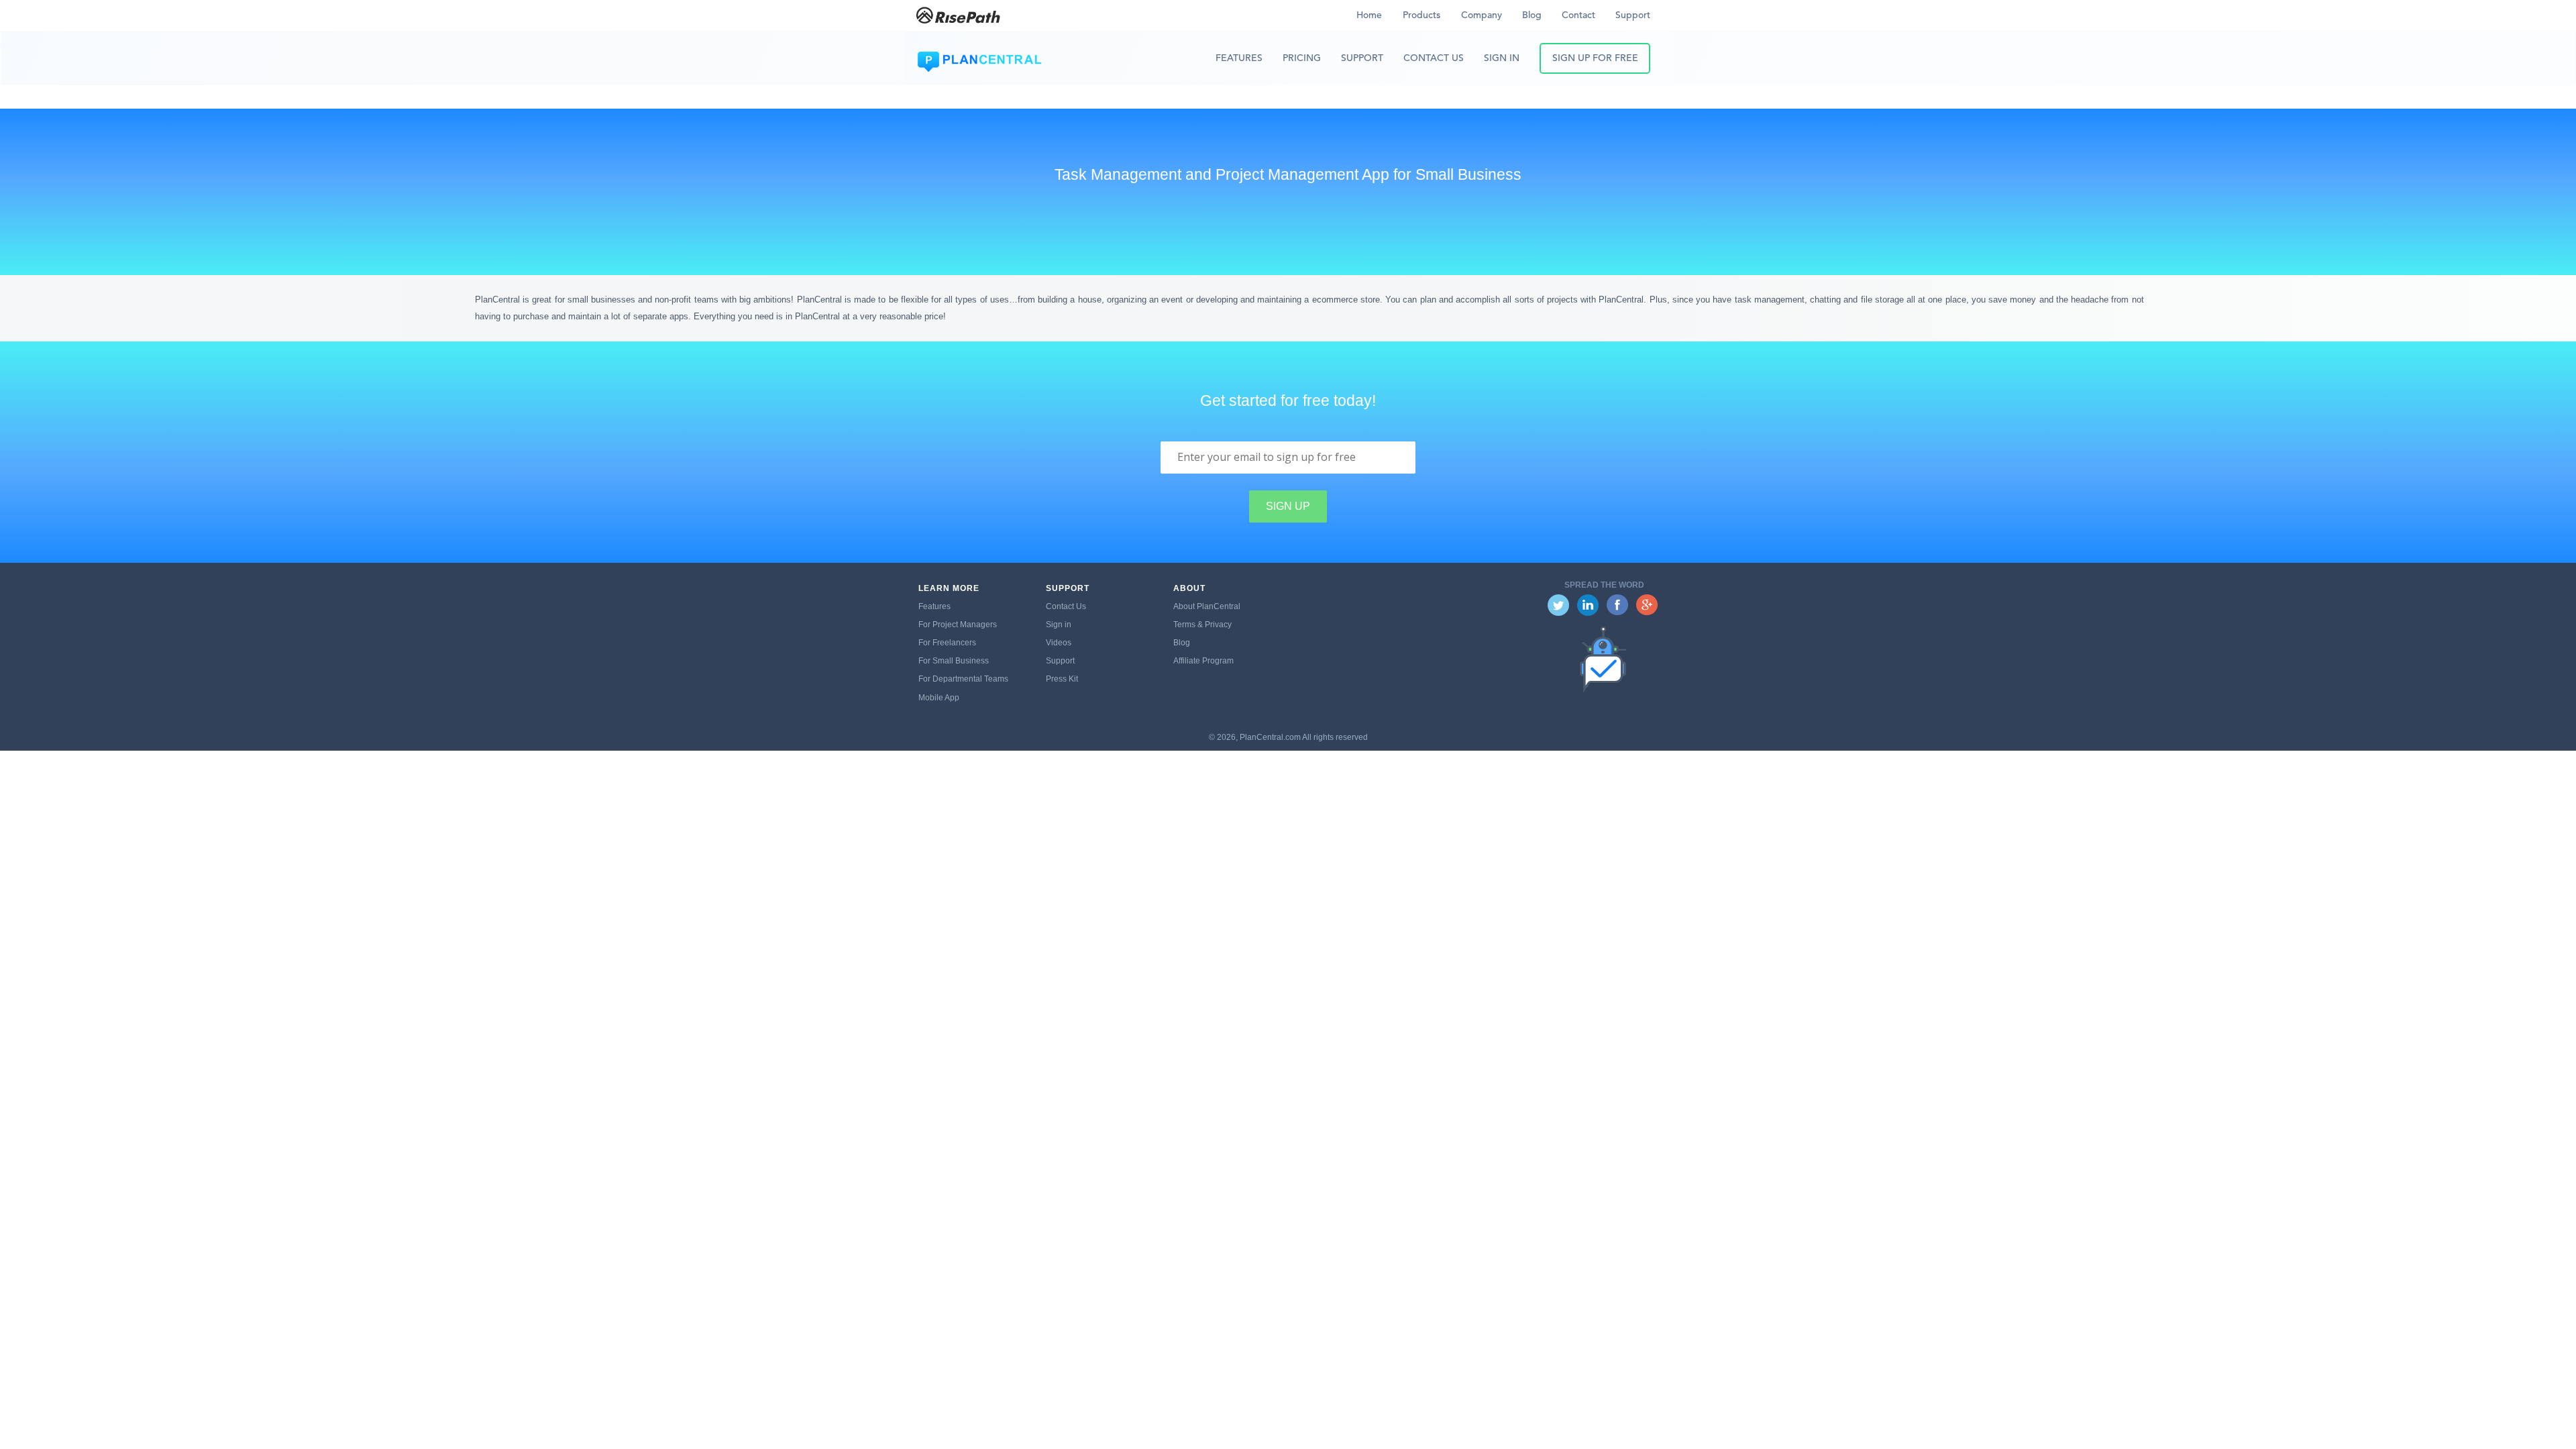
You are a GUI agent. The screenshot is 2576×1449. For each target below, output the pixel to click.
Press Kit (1062, 679)
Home (1369, 15)
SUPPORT (1362, 58)
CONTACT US (1434, 58)
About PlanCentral (1207, 606)
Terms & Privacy (1202, 625)
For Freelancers (947, 643)
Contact (1578, 15)
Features (934, 606)
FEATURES (1239, 58)
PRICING (1302, 58)
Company (1482, 15)
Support (1633, 15)
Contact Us (1066, 606)
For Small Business (954, 661)
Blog (1532, 15)
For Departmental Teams (963, 679)
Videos (1059, 643)
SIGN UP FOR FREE (1595, 58)
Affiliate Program (1203, 661)
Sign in (1059, 625)
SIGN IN (1502, 58)
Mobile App (939, 698)
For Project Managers (958, 625)
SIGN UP (1288, 506)
